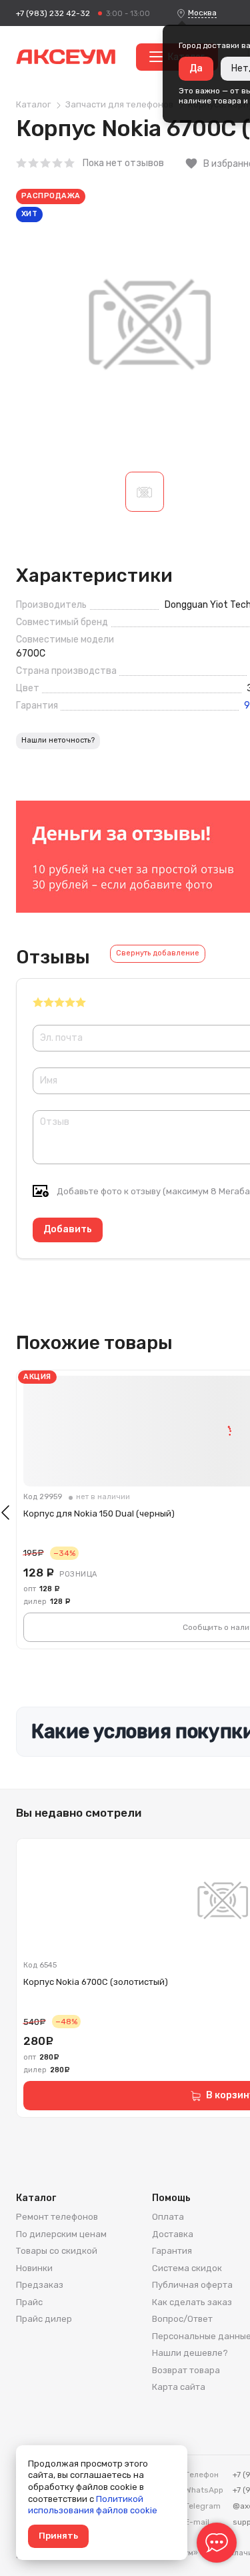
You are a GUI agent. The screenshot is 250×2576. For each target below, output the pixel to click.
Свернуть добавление (158, 953)
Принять (58, 2536)
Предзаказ (40, 2285)
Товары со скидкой (57, 2251)
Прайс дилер (44, 2319)
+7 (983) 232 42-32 (53, 13)
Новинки (34, 2268)
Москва (202, 13)
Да (196, 68)
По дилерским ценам (61, 2234)
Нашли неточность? (58, 740)
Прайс (29, 2302)
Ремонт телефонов (57, 2217)
